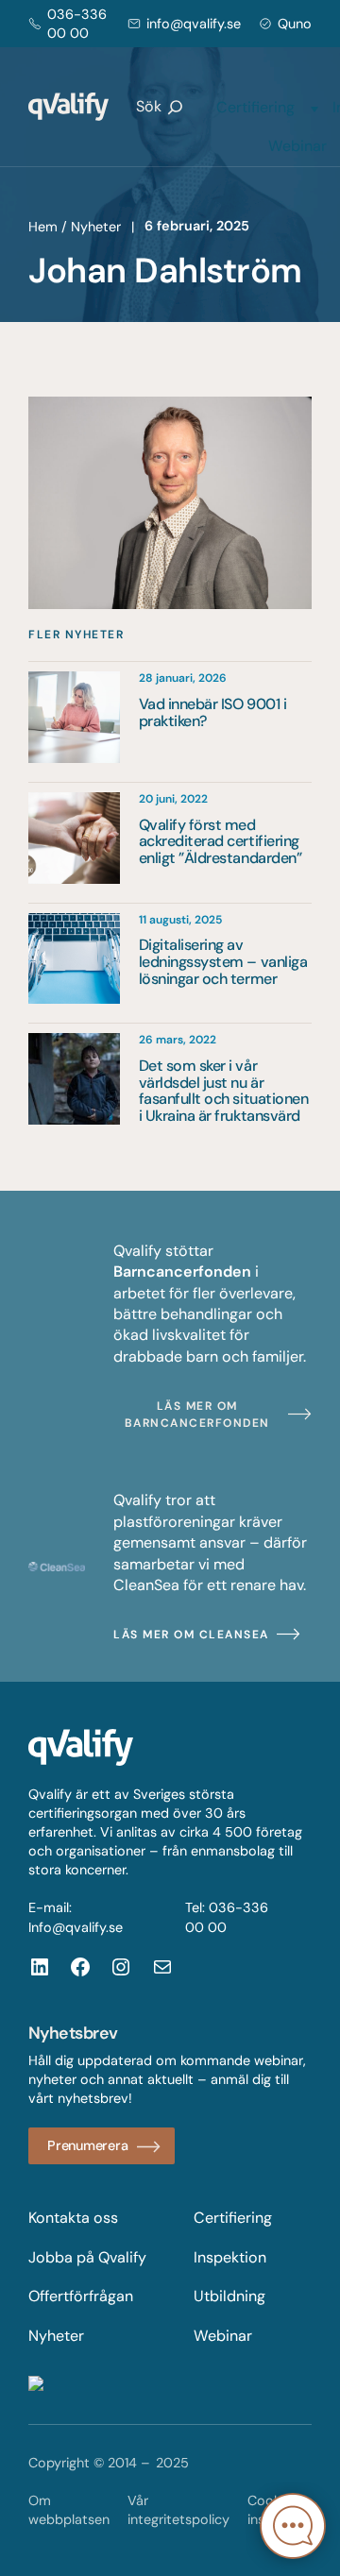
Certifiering (255, 107)
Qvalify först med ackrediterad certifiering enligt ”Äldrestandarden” (220, 842)
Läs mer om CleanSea (191, 1635)
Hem (43, 227)
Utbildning (229, 2296)
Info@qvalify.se (76, 1927)
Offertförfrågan (81, 2296)
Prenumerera (87, 2145)
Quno (295, 24)
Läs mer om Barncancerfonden (197, 1415)
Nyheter (96, 227)
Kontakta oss (73, 2218)
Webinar (297, 146)
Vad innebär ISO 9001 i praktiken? (212, 712)
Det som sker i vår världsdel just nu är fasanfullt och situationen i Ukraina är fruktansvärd (224, 1091)
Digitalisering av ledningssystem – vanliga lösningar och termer (223, 962)
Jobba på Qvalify (87, 2257)
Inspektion (230, 2257)
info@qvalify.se (194, 24)
